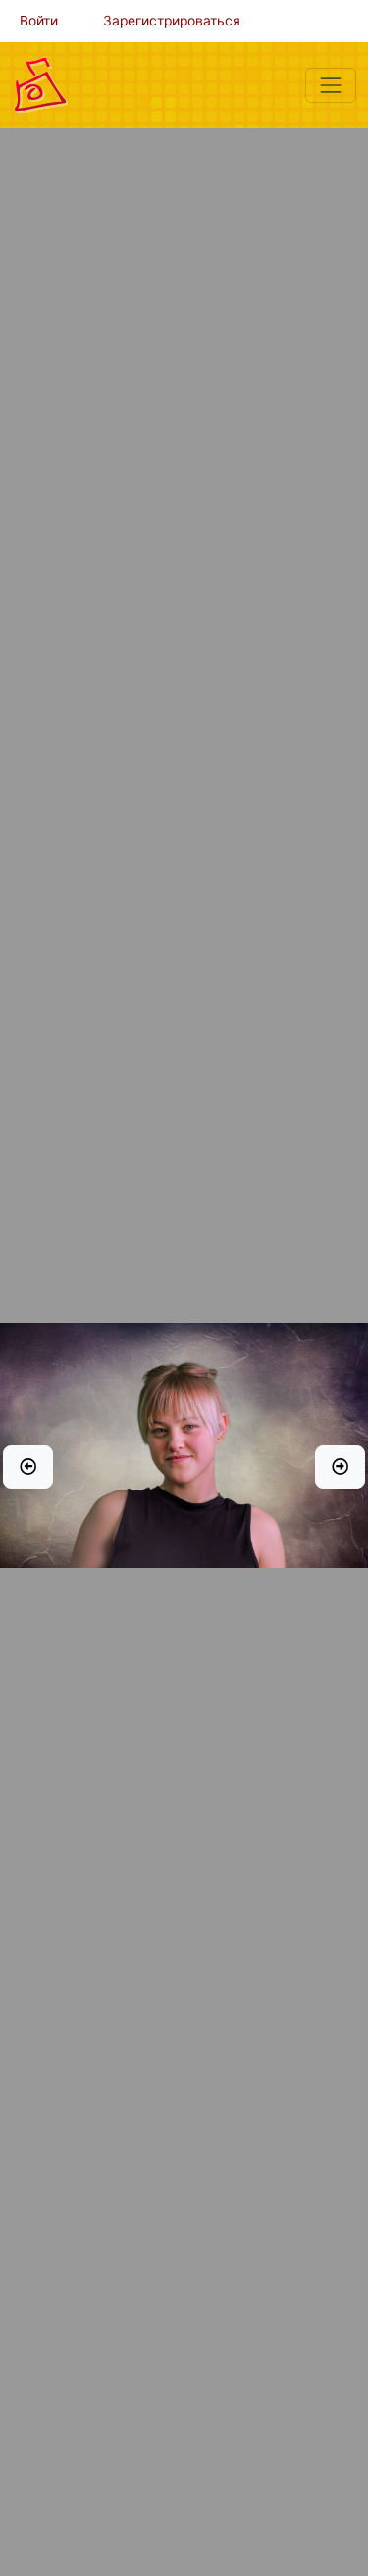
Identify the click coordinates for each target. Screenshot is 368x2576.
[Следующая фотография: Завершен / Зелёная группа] (340, 1467)
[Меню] (331, 85)
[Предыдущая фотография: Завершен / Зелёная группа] (28, 1467)
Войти (39, 21)
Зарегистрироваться (172, 21)
